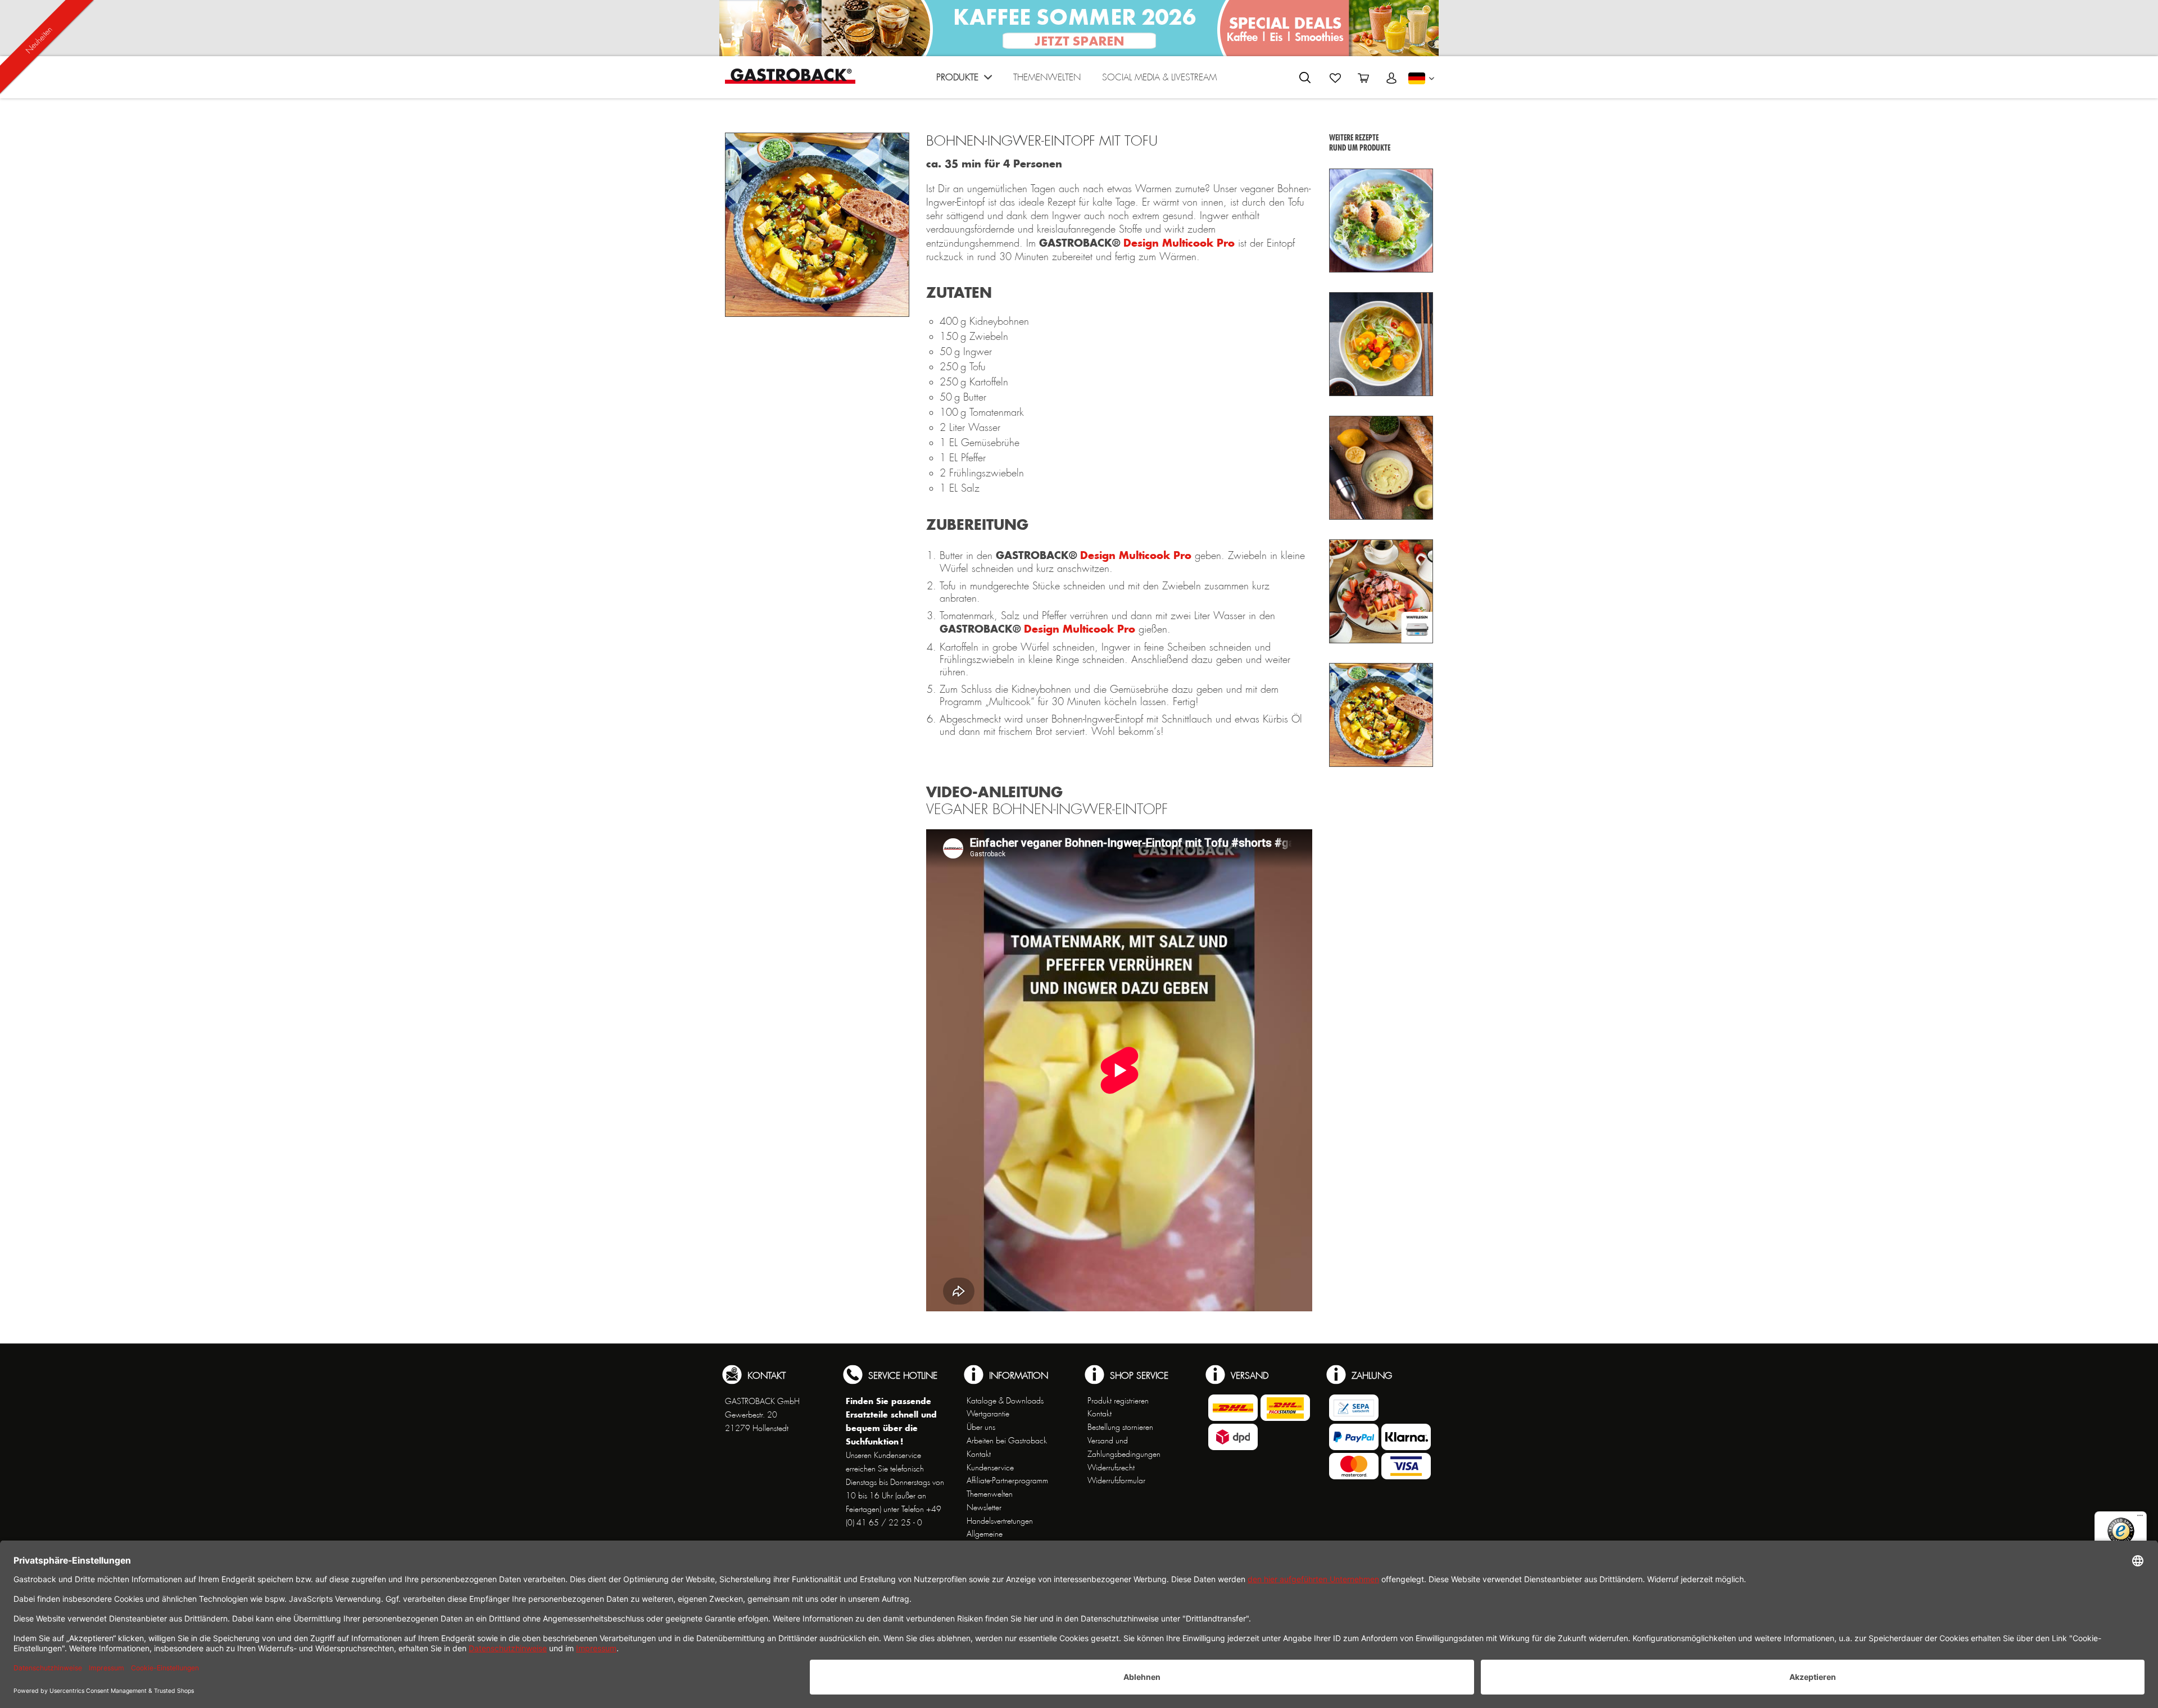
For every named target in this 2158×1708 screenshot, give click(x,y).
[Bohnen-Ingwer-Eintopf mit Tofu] (1381, 715)
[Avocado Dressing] (1381, 468)
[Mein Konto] (1391, 78)
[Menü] (2140, 1518)
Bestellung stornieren (1120, 1427)
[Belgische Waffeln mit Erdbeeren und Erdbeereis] (1381, 591)
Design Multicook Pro (1179, 243)
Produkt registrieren (1118, 1401)
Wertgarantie (988, 1414)
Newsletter (984, 1507)
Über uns (981, 1427)
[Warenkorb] (1363, 78)
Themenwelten (990, 1494)
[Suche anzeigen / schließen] (1305, 78)
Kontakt (979, 1454)
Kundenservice (990, 1468)
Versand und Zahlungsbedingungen (1124, 1447)
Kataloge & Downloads (1005, 1401)
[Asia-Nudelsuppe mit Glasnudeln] (1381, 344)
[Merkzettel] (1335, 78)
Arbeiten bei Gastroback (1007, 1441)
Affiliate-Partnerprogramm (1007, 1480)
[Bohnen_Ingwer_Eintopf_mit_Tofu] (817, 225)
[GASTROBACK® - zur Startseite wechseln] (790, 76)
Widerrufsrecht (1111, 1468)
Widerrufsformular (1116, 1480)
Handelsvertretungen (1000, 1521)
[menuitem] (964, 80)
